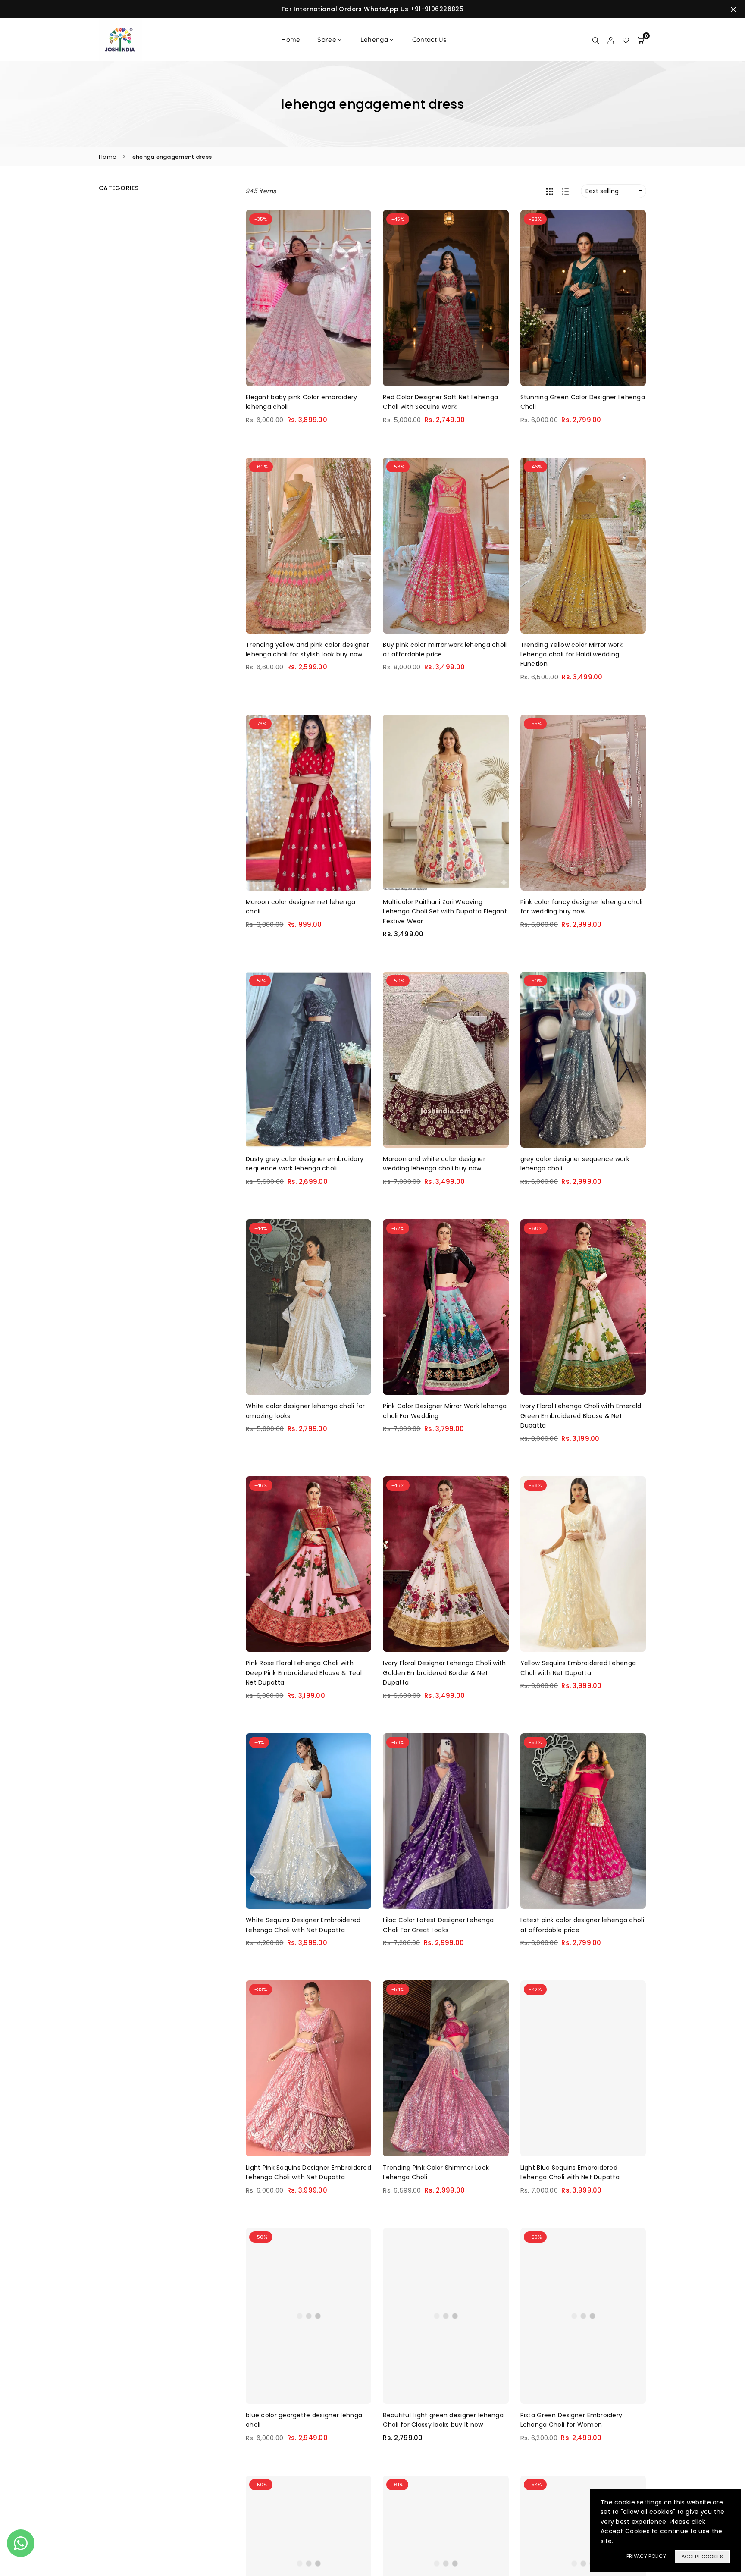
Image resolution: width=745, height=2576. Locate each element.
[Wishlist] (626, 40)
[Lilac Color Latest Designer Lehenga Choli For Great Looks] (446, 1821)
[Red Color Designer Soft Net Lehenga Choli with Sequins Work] (446, 298)
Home (291, 39)
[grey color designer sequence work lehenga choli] (583, 1060)
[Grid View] (550, 191)
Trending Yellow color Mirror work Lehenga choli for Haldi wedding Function (571, 654)
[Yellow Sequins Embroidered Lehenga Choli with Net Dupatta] (583, 1564)
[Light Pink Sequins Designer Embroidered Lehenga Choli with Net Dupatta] (308, 2068)
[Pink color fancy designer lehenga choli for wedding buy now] (583, 803)
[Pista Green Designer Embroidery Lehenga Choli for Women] (583, 2316)
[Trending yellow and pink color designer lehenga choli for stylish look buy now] (308, 546)
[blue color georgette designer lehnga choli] (308, 2316)
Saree (327, 39)
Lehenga (374, 39)
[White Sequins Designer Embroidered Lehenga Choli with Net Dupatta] (308, 1821)
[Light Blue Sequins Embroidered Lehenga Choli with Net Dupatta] (583, 2068)
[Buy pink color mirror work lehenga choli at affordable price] (446, 546)
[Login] (611, 40)
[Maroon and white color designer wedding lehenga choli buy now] (446, 1060)
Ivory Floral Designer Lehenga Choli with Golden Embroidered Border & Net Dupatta (444, 1673)
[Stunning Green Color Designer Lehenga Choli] (583, 298)
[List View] (565, 191)
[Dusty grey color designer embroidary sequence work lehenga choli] (308, 1060)
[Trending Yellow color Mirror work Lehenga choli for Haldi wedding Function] (583, 546)
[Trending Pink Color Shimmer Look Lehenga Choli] (446, 2068)
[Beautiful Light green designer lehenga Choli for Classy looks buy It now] (446, 2316)
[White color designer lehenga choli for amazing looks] (308, 1307)
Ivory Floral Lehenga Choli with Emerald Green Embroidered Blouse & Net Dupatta (581, 1416)
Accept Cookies (702, 2557)
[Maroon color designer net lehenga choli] (308, 803)
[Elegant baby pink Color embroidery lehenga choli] (308, 298)
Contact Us (429, 39)
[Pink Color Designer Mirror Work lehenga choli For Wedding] (446, 1307)
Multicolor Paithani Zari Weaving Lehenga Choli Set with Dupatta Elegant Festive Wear (445, 911)
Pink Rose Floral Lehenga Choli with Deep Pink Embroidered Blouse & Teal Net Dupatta (304, 1673)
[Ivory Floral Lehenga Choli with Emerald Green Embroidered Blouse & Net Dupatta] (583, 1307)
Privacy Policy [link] (646, 2556)
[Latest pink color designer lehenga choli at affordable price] (583, 1821)
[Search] (596, 40)
